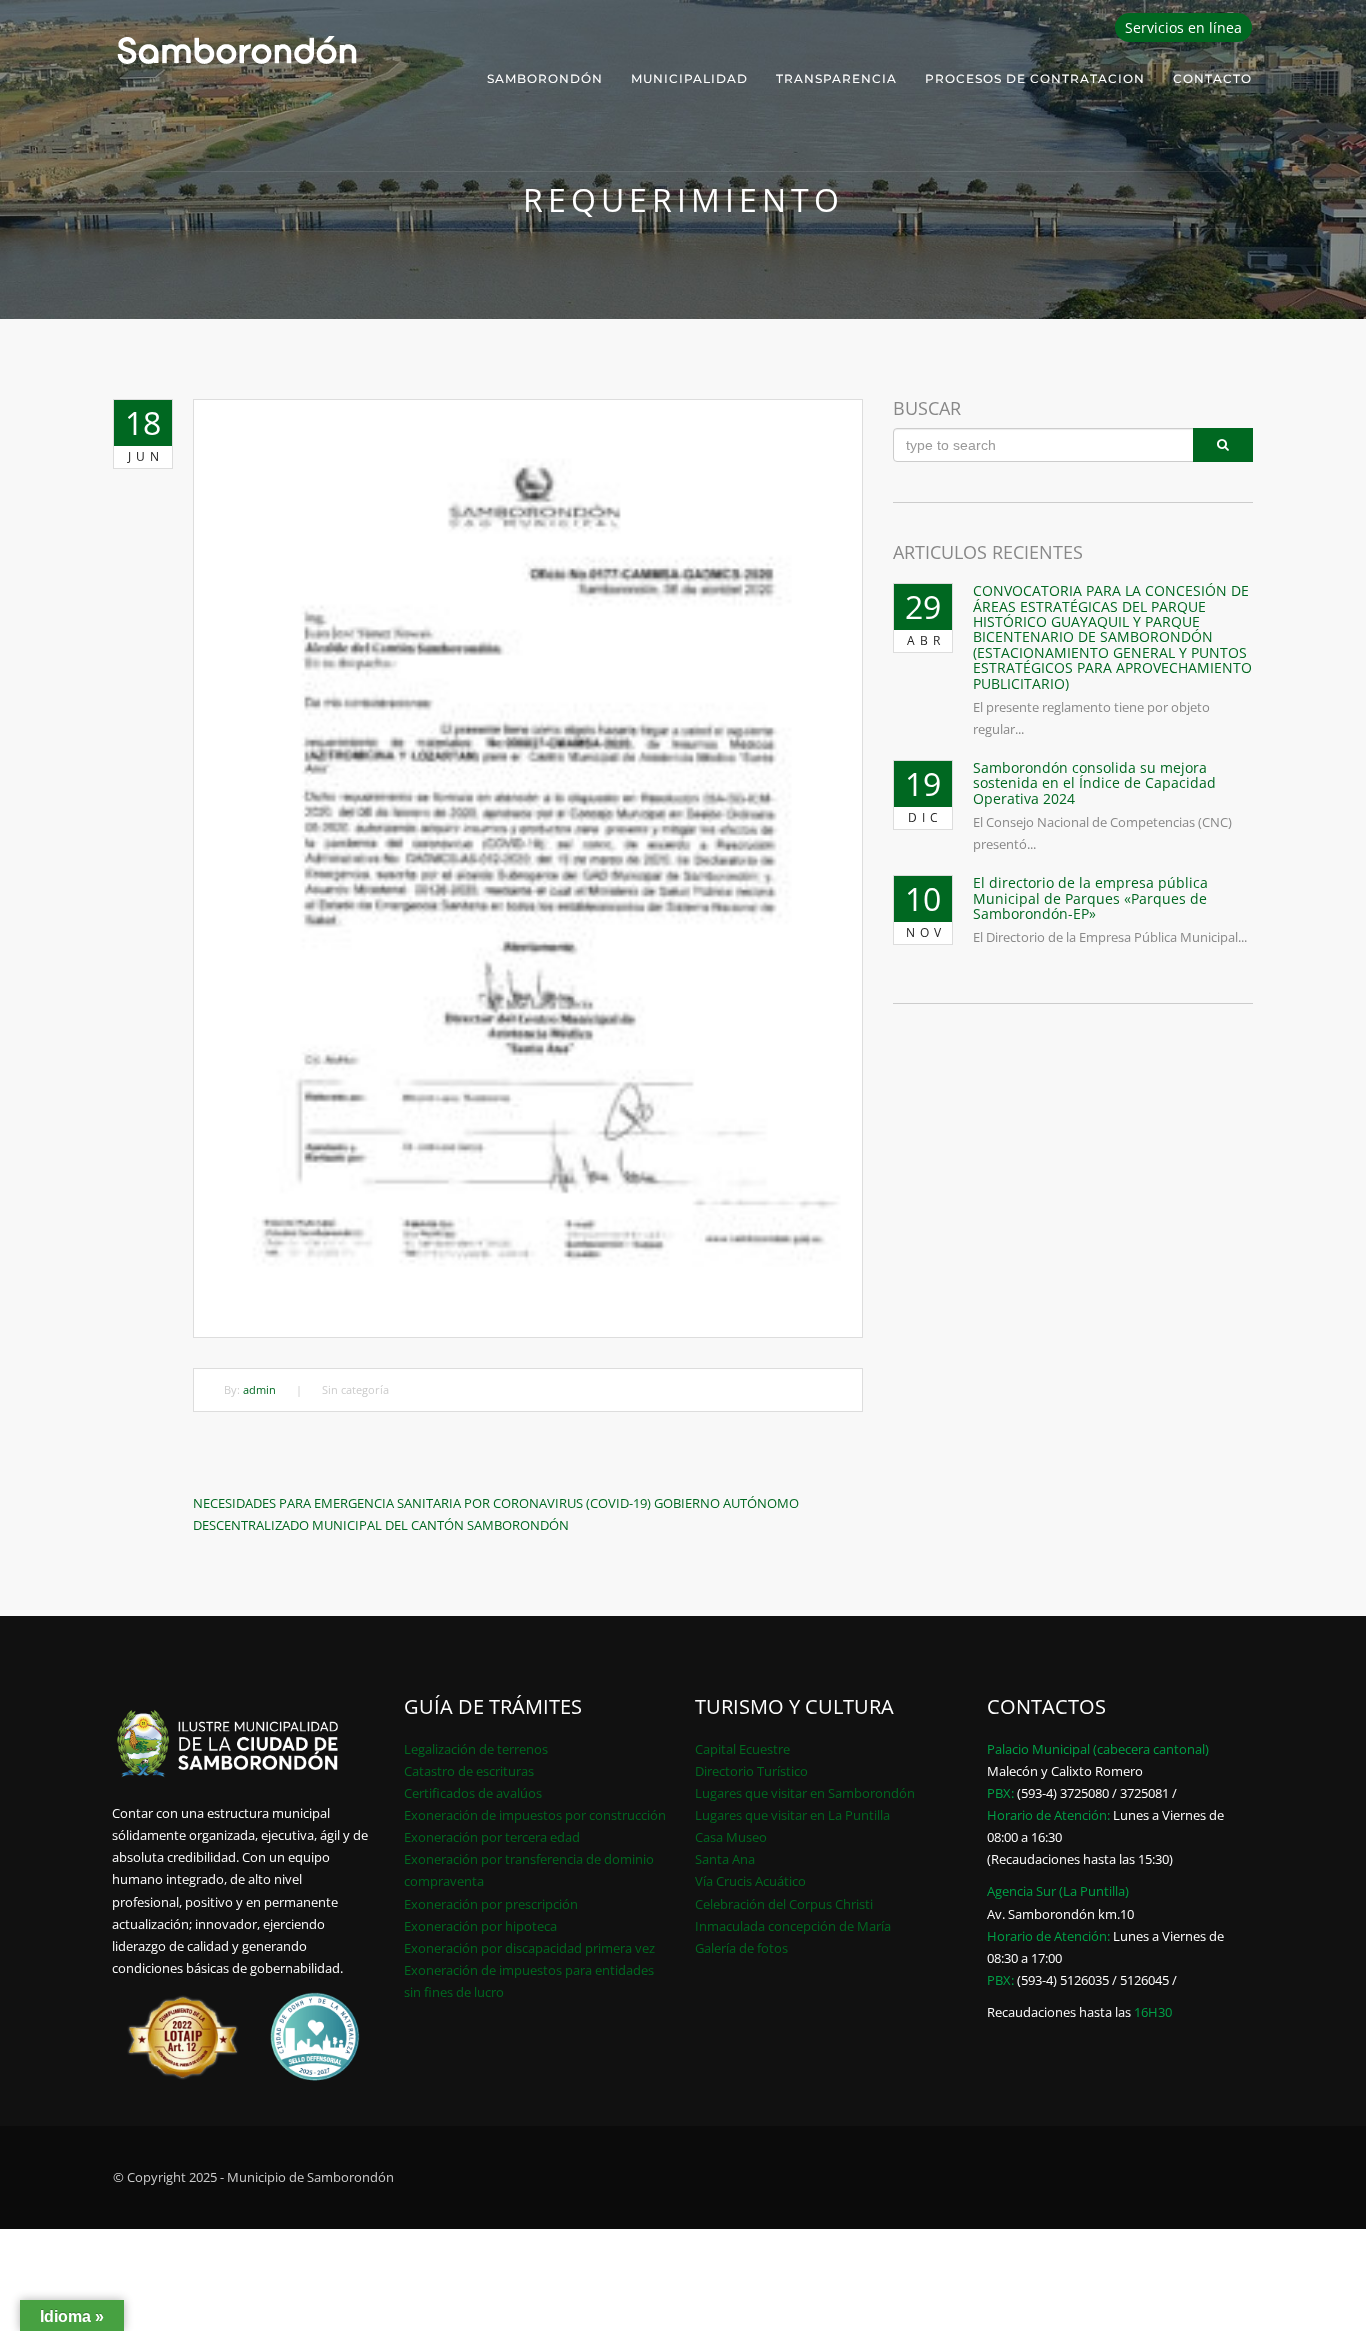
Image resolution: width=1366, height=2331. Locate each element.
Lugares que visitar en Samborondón (805, 1793)
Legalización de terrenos (476, 1749)
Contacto (1212, 78)
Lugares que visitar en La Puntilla (792, 1815)
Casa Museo (731, 1837)
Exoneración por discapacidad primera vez (529, 1948)
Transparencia (836, 78)
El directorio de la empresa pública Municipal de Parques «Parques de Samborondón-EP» (1090, 898)
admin (259, 1389)
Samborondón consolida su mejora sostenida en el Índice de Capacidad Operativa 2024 (1094, 783)
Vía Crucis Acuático (750, 1881)
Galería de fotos (741, 1948)
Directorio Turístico (751, 1771)
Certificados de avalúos (473, 1793)
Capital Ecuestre (742, 1749)
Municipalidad (689, 78)
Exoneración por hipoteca (480, 1926)
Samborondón (545, 78)
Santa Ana (725, 1859)
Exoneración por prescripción (491, 1904)
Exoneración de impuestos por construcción (535, 1815)
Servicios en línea (1183, 27)
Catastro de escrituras (469, 1771)
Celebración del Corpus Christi (784, 1904)
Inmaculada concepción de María (793, 1926)
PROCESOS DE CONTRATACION (1035, 78)
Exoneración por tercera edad (492, 1837)
